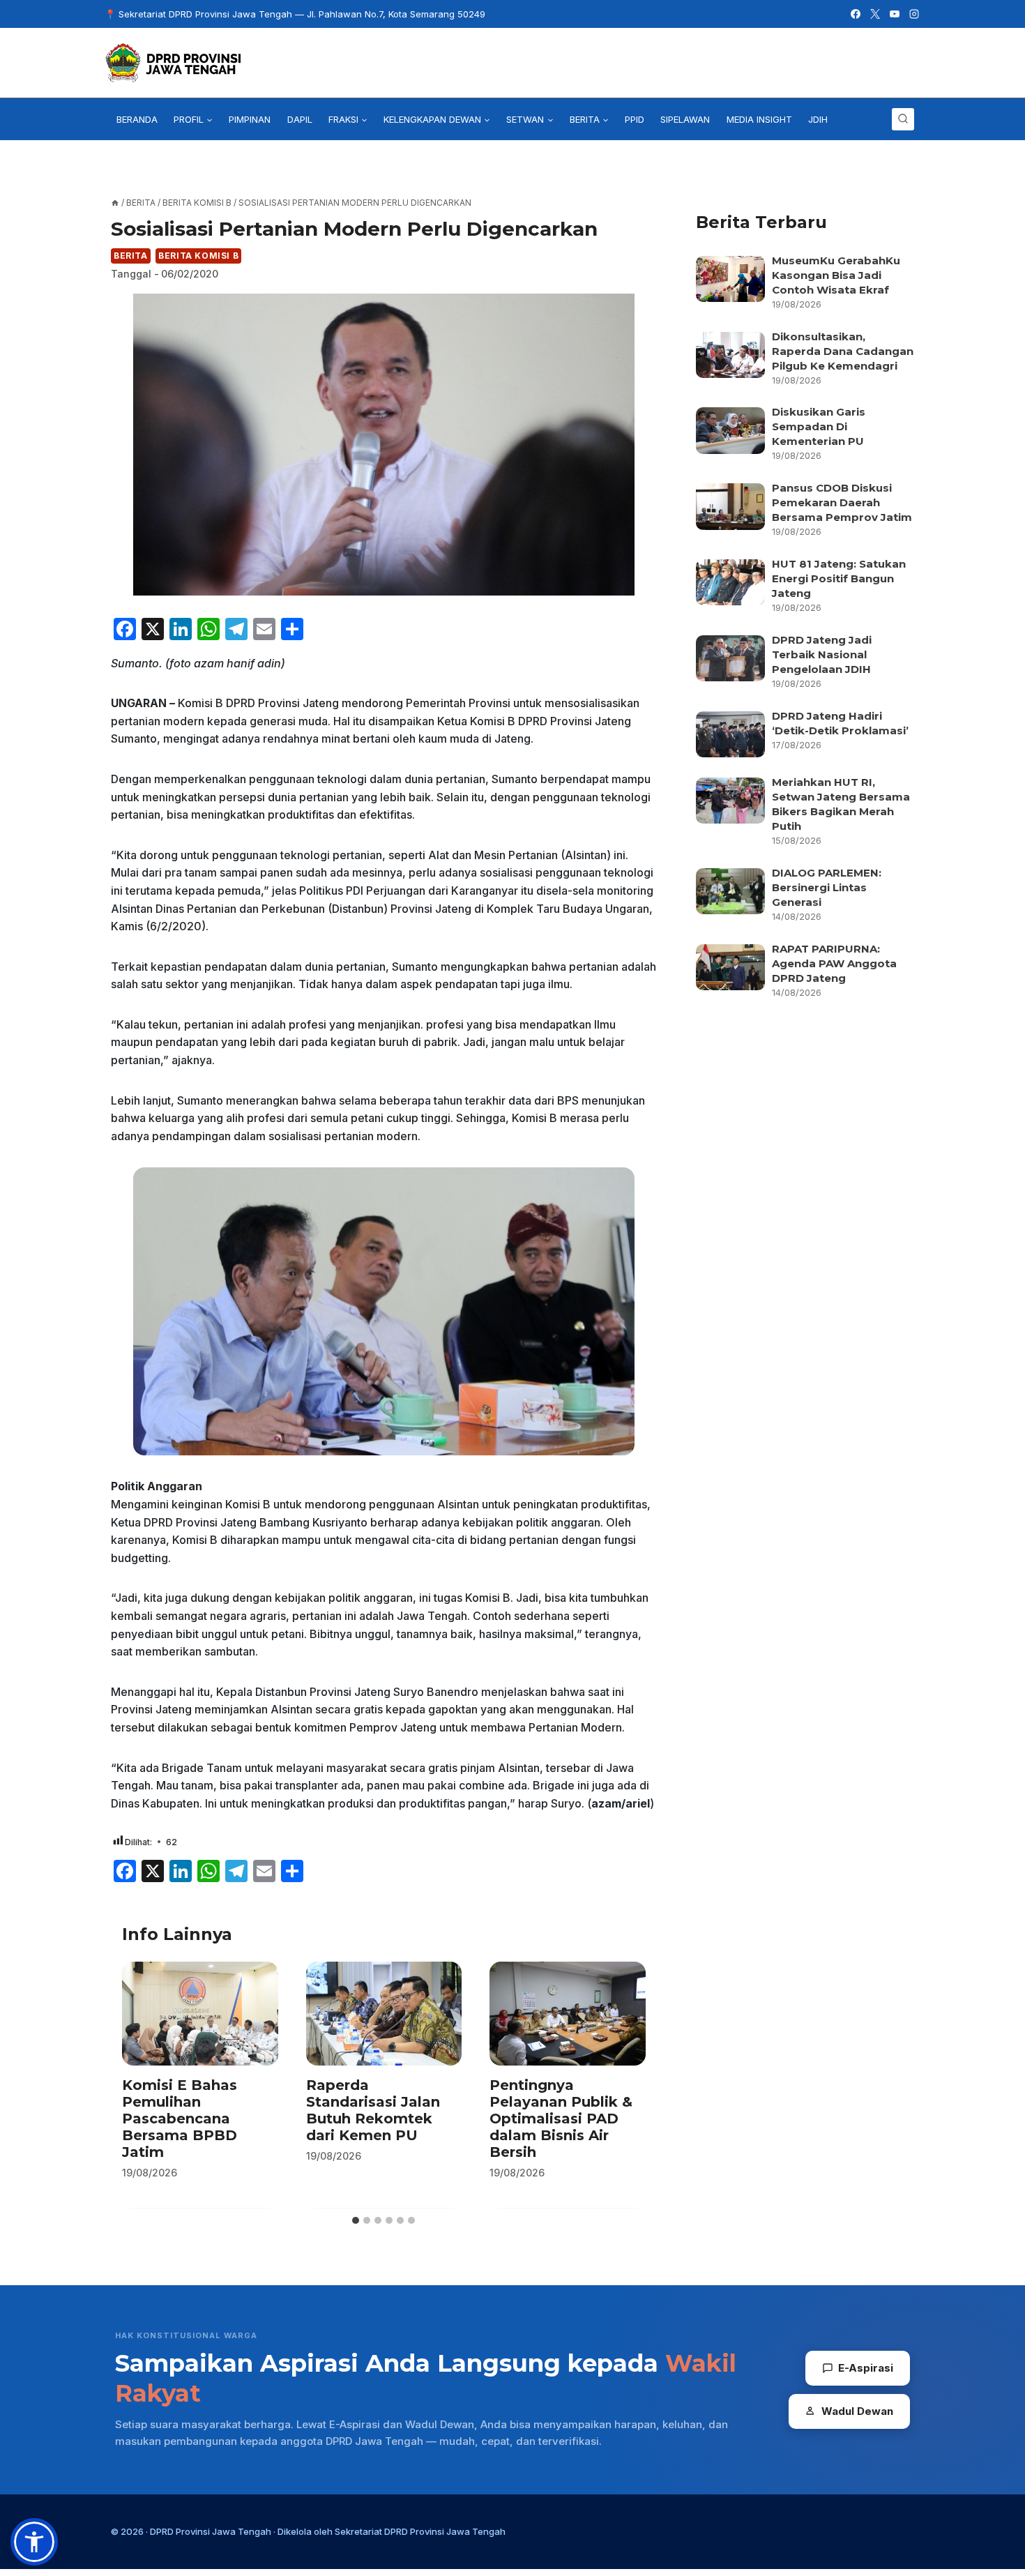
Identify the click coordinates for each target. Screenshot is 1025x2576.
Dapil (300, 119)
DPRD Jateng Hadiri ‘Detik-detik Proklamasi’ (842, 723)
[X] (875, 14)
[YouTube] (895, 14)
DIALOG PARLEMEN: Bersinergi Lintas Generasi (827, 887)
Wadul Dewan (857, 2411)
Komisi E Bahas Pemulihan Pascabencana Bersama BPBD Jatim (180, 2119)
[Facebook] (856, 14)
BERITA (131, 256)
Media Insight (759, 119)
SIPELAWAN (685, 119)
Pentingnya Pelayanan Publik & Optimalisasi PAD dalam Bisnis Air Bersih (561, 2119)
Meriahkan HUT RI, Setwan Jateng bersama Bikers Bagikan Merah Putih (841, 804)
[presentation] (200, 2014)
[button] (34, 2542)
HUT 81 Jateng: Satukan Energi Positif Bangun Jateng (839, 578)
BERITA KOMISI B (198, 256)
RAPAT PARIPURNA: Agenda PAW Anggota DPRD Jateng (834, 963)
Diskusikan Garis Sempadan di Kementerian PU (819, 426)
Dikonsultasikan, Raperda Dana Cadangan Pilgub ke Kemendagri (843, 351)
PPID (635, 119)
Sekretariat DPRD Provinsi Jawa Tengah (420, 2531)
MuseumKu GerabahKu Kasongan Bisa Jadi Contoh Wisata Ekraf (836, 275)
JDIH (818, 119)
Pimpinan (250, 119)
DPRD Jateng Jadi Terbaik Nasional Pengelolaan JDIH (822, 654)
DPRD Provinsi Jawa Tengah (211, 2531)
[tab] (356, 2220)
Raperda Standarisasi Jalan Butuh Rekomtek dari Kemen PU (373, 2110)
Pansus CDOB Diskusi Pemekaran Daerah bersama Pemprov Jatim (842, 502)
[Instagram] (914, 14)
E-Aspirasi (866, 2368)
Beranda (137, 119)
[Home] (115, 203)
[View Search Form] (903, 119)
